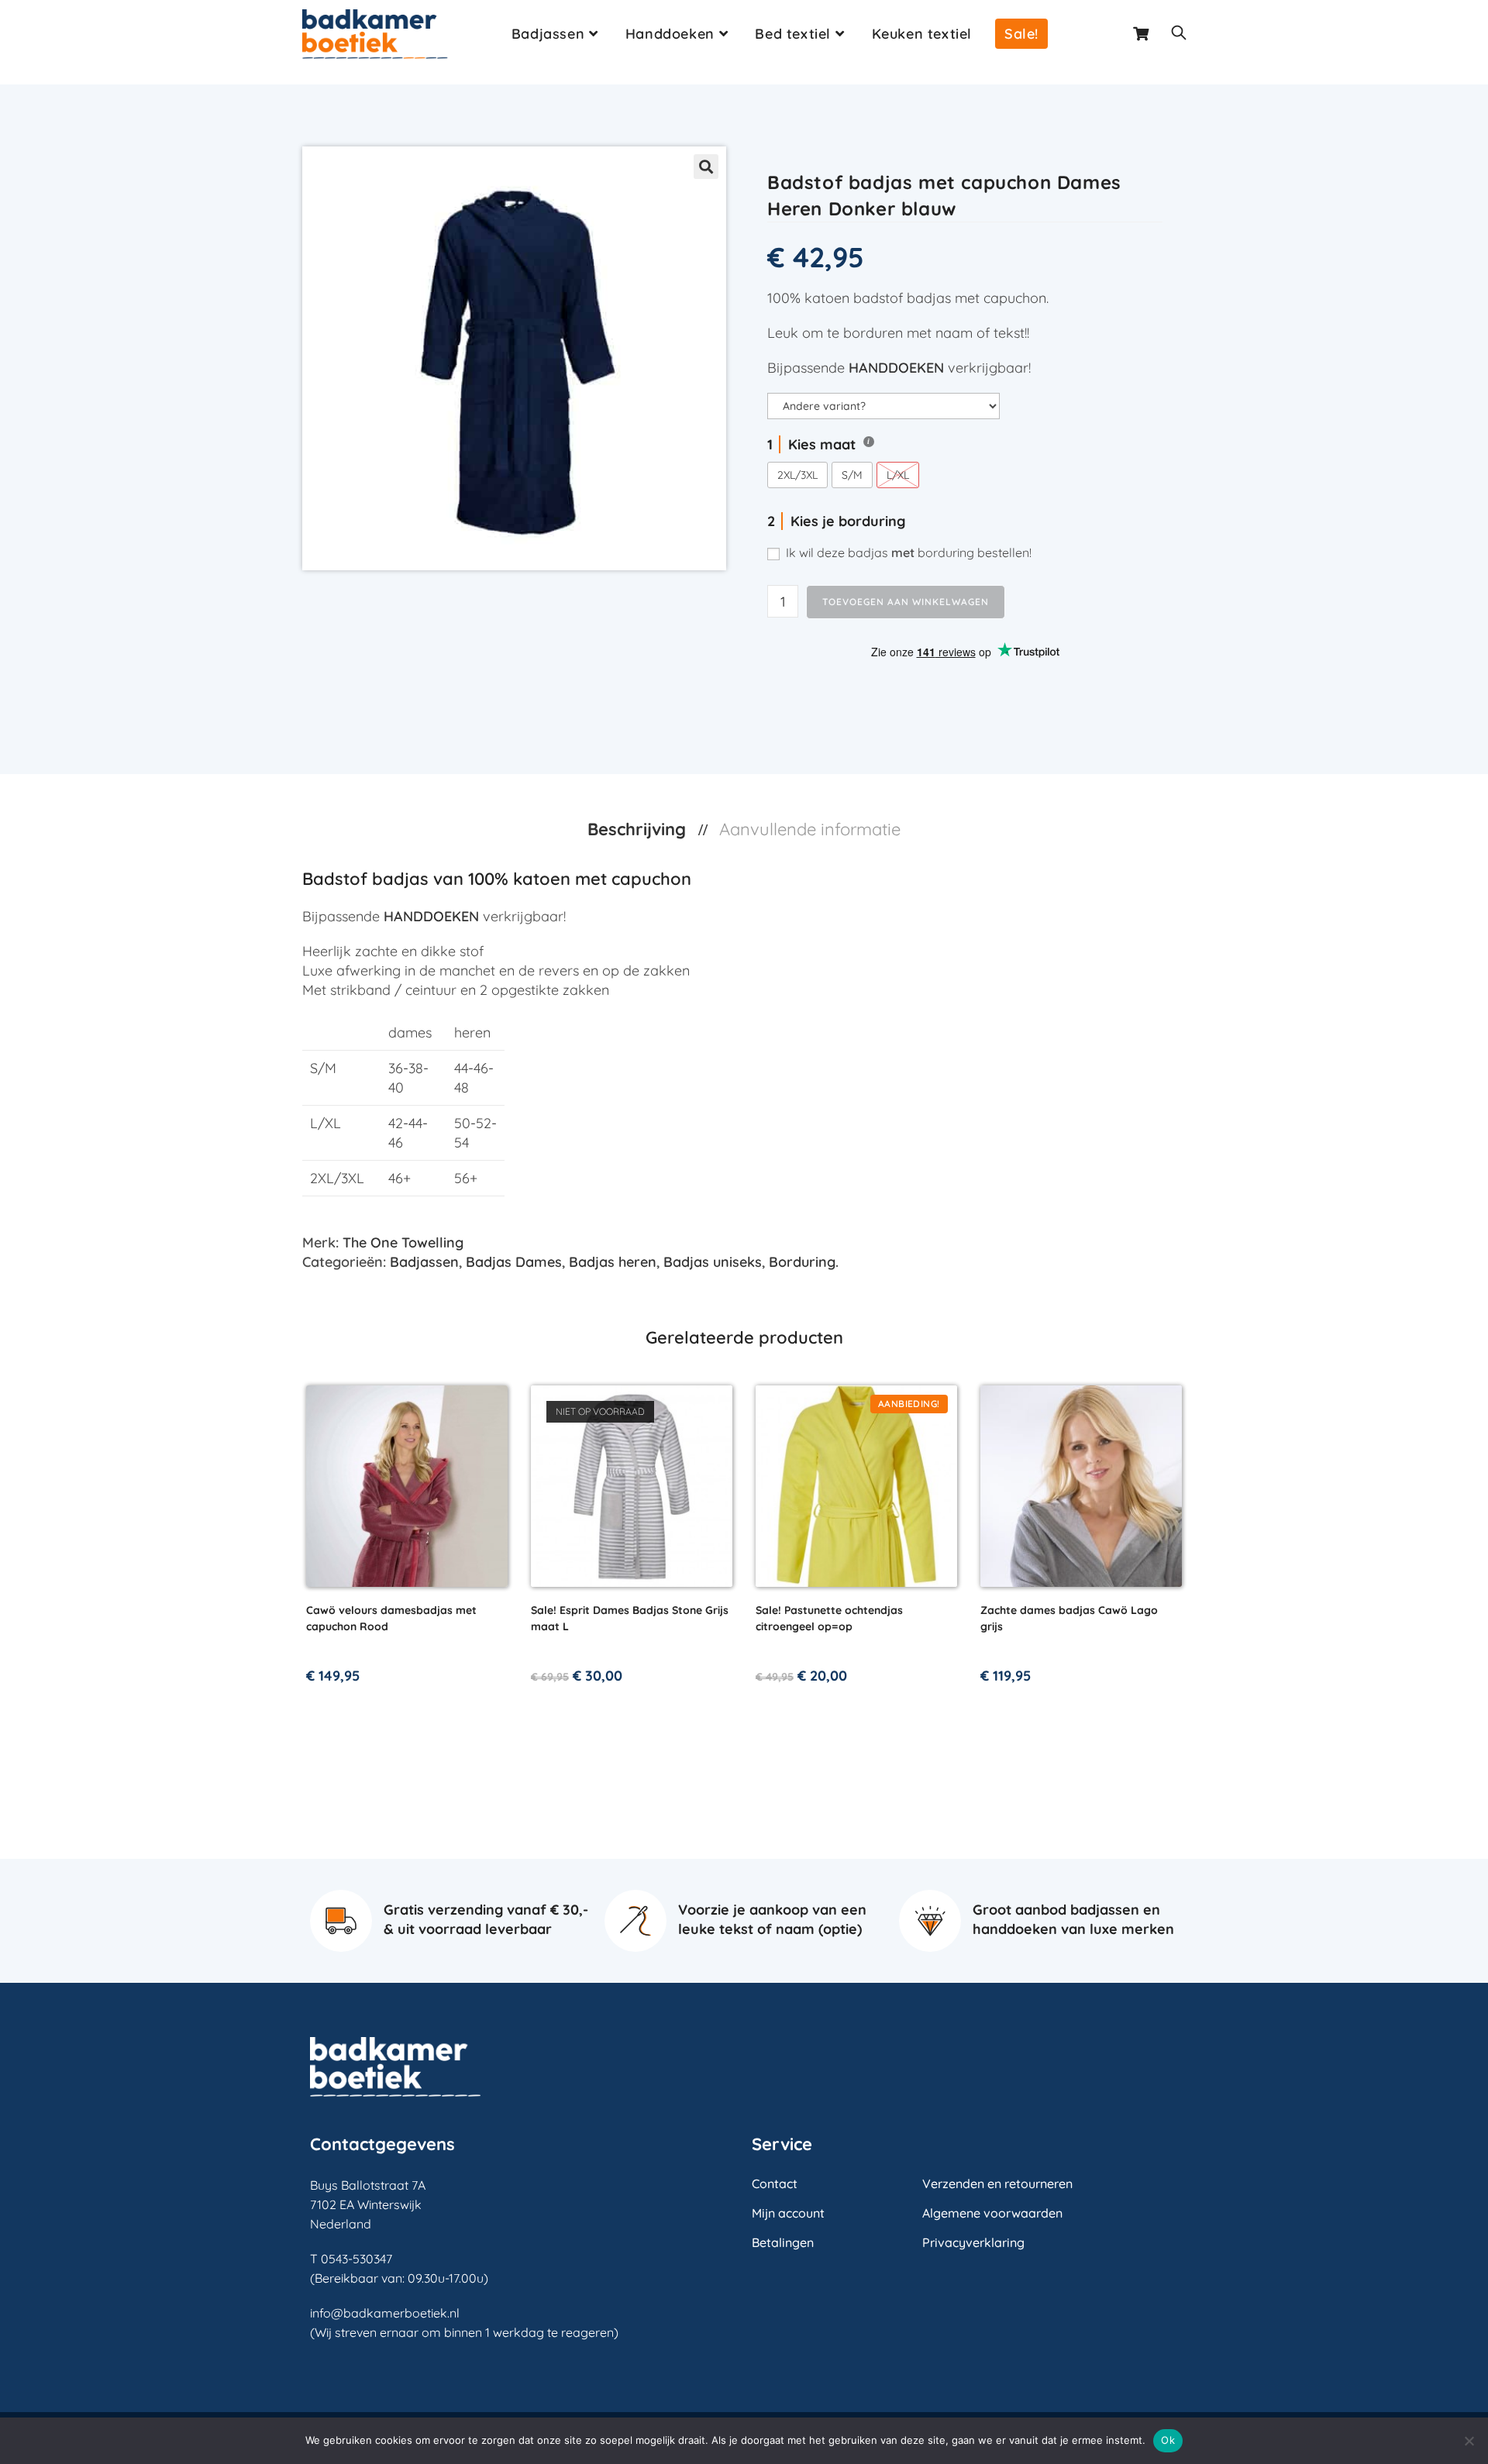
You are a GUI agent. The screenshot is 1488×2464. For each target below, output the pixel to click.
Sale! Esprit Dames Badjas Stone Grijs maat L (630, 1618)
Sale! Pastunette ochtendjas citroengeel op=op (829, 1618)
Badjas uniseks (713, 1262)
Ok (1168, 2440)
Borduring (802, 1262)
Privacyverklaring (973, 2242)
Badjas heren (613, 1262)
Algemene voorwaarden (992, 2213)
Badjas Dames (514, 1262)
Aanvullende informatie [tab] (810, 829)
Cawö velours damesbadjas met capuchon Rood (391, 1618)
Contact (775, 2184)
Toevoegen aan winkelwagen (906, 602)
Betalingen (783, 2242)
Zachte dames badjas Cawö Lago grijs (1069, 1618)
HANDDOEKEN (896, 368)
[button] (706, 167)
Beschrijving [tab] (639, 829)
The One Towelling (403, 1242)
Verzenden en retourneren (997, 2184)
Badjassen (424, 1262)
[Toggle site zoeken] (1179, 34)
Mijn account (788, 2213)
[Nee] (1469, 2441)
